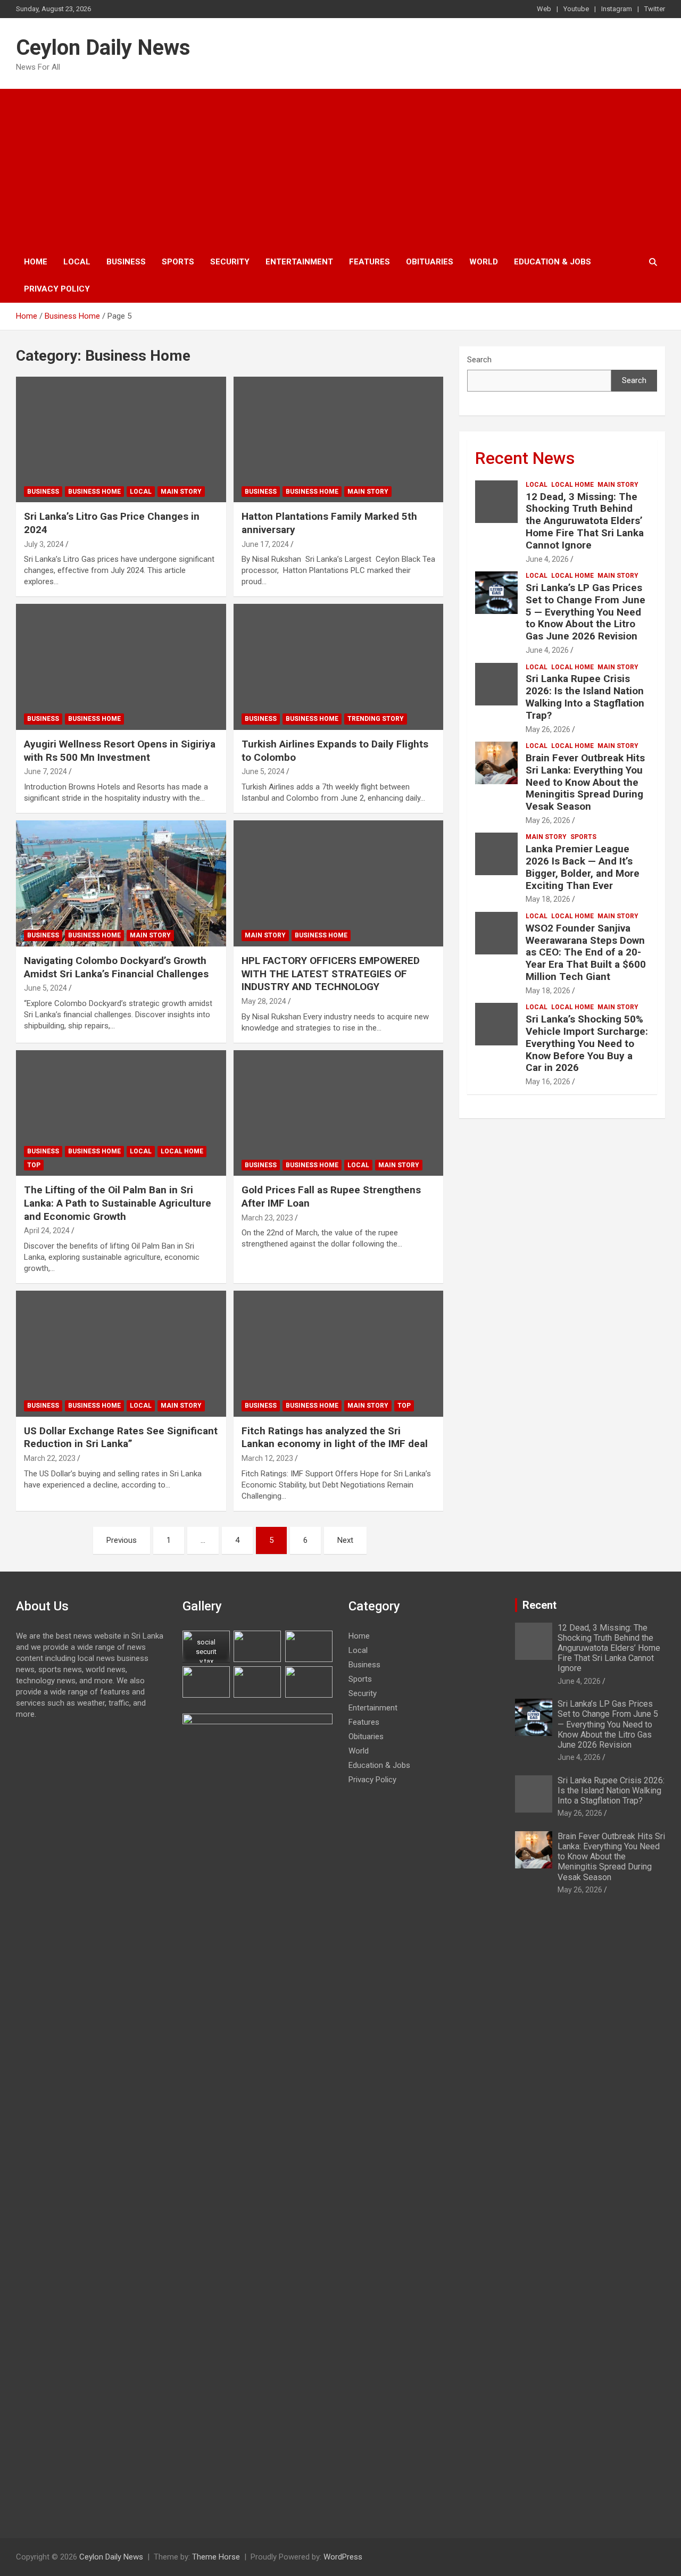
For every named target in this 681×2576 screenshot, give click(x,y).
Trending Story (376, 719)
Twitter (655, 9)
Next (345, 1540)
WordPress (343, 2557)
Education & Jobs (553, 262)
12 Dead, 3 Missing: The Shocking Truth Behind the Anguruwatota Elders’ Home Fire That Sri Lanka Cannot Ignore (585, 521)
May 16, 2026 (548, 1082)
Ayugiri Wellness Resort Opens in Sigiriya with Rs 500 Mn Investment (120, 751)
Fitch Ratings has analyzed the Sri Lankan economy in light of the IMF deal (335, 1437)
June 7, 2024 (45, 771)
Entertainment (299, 262)
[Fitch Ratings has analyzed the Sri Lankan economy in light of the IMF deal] (338, 1353)
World (484, 262)
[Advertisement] (340, 169)
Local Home (182, 1151)
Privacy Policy (57, 289)
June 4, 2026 (547, 559)
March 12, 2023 (267, 1458)
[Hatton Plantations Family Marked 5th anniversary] (338, 439)
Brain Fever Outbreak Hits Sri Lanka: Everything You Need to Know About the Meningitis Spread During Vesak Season (585, 782)
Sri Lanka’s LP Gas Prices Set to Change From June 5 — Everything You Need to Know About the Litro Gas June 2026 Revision (586, 612)
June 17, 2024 (265, 544)
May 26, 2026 (548, 729)
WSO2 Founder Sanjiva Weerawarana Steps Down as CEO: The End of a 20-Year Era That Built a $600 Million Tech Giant (586, 952)
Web (544, 9)
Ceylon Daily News (103, 48)
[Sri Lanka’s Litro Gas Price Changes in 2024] (121, 439)
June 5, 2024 (263, 771)
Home (36, 262)
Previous (122, 1540)
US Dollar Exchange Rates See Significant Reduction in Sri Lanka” (121, 1437)
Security (230, 262)
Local (77, 262)
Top (34, 1165)
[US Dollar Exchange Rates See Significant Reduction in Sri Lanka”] (121, 1353)
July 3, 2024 (44, 544)
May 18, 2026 (548, 899)
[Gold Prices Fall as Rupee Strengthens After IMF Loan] (338, 1113)
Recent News (525, 458)
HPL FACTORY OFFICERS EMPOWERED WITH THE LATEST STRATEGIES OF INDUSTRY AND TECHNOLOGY (331, 974)
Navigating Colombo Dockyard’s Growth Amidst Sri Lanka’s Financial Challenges (116, 967)
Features (369, 262)
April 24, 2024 (47, 1231)
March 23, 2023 (267, 1218)
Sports (178, 262)
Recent (539, 1605)
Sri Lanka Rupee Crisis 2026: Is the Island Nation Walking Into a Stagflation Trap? (585, 697)
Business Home (94, 492)
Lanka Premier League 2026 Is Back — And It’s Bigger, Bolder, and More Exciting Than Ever (583, 867)
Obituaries (430, 262)
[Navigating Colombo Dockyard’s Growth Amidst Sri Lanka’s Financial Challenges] (121, 883)
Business (126, 262)
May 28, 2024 (264, 1001)
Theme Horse (216, 2557)
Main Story (181, 492)
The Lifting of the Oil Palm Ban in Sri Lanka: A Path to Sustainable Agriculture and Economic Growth (118, 1203)
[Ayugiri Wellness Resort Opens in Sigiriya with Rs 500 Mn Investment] (121, 667)
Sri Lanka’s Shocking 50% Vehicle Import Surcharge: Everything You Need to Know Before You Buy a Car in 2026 (587, 1043)
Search (479, 360)
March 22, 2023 (50, 1458)
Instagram (617, 9)
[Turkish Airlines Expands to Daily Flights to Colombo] (338, 667)
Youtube (576, 9)
